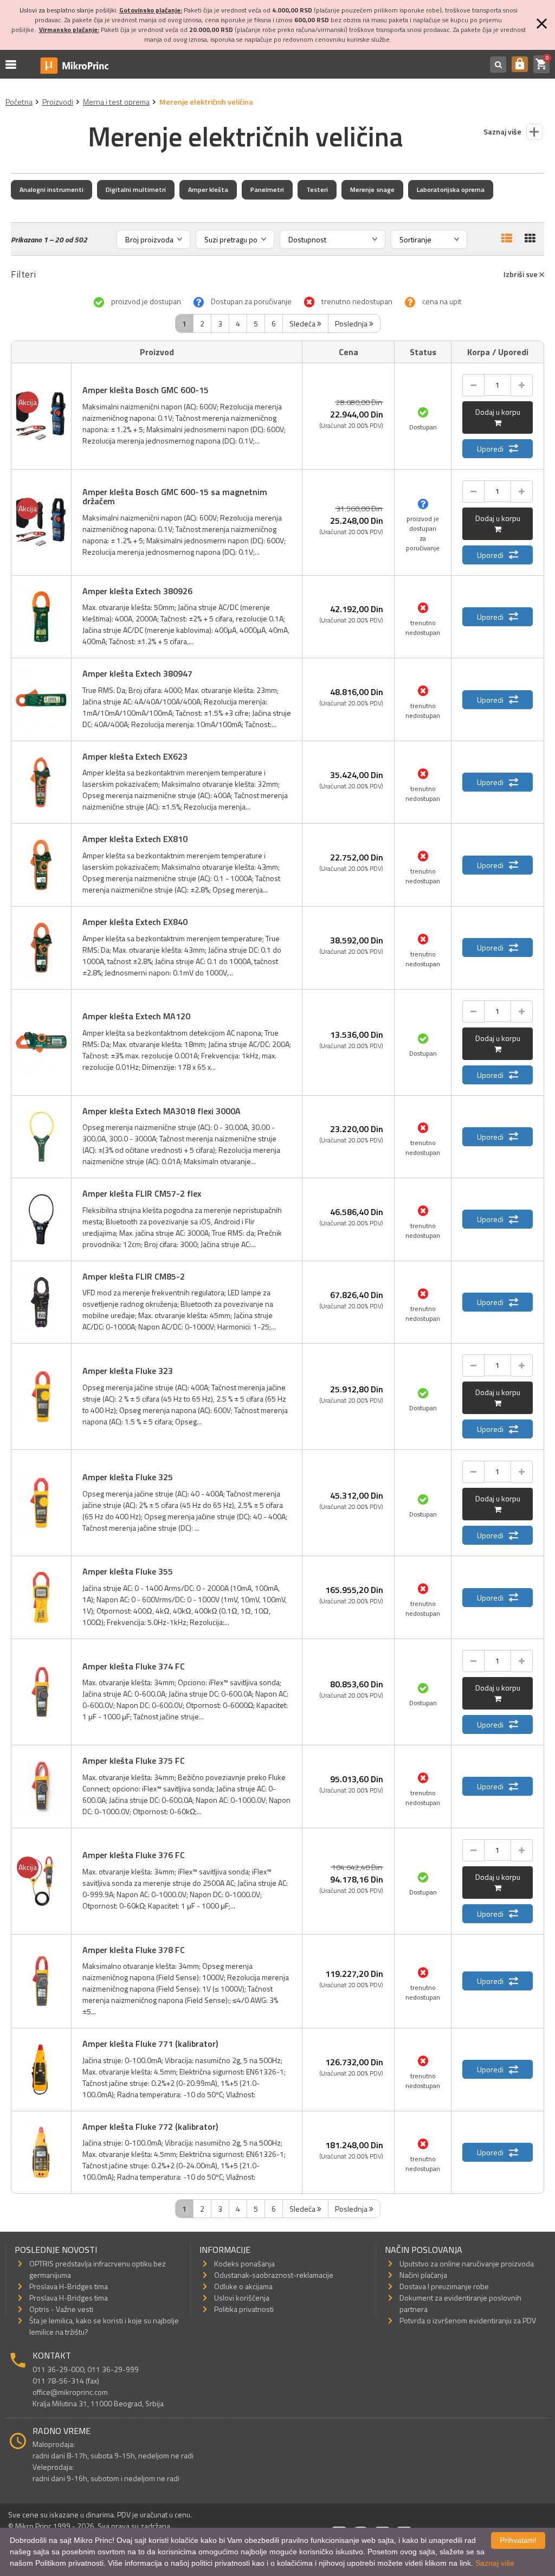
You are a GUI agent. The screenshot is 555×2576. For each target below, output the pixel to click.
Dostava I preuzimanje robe (444, 2286)
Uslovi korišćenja (242, 2298)
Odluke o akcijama (243, 2286)
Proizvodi (58, 102)
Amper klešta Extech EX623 (135, 756)
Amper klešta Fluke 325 (128, 1477)
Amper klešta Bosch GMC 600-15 (146, 390)
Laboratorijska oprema (451, 189)
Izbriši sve (521, 274)
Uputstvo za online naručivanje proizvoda (467, 2263)
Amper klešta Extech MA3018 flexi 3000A (162, 1111)
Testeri (317, 189)
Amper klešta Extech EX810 (135, 839)
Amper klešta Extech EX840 (135, 922)
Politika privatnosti (244, 2309)
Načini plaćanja (423, 2275)
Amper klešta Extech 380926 (137, 591)
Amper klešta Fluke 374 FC (134, 1666)
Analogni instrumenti (51, 189)
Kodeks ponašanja (244, 2263)
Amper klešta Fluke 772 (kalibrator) (150, 2127)
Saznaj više (495, 2563)
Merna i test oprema (116, 102)
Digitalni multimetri (136, 189)
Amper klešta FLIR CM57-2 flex (142, 1193)
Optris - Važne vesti (61, 2309)
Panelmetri (267, 189)
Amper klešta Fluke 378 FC (134, 1950)
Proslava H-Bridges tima (69, 2286)
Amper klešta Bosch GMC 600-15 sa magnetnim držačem (175, 497)
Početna (19, 102)
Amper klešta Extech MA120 (136, 1016)
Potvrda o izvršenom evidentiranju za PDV (468, 2320)
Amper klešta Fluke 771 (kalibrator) (150, 2044)
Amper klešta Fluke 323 (128, 1371)
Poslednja (352, 323)
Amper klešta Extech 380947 (137, 673)
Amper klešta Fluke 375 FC (134, 1761)
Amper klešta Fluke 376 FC (134, 1855)
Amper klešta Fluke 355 (128, 1571)
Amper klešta (208, 189)
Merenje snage (372, 189)
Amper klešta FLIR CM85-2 (134, 1276)
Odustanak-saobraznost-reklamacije (274, 2275)
